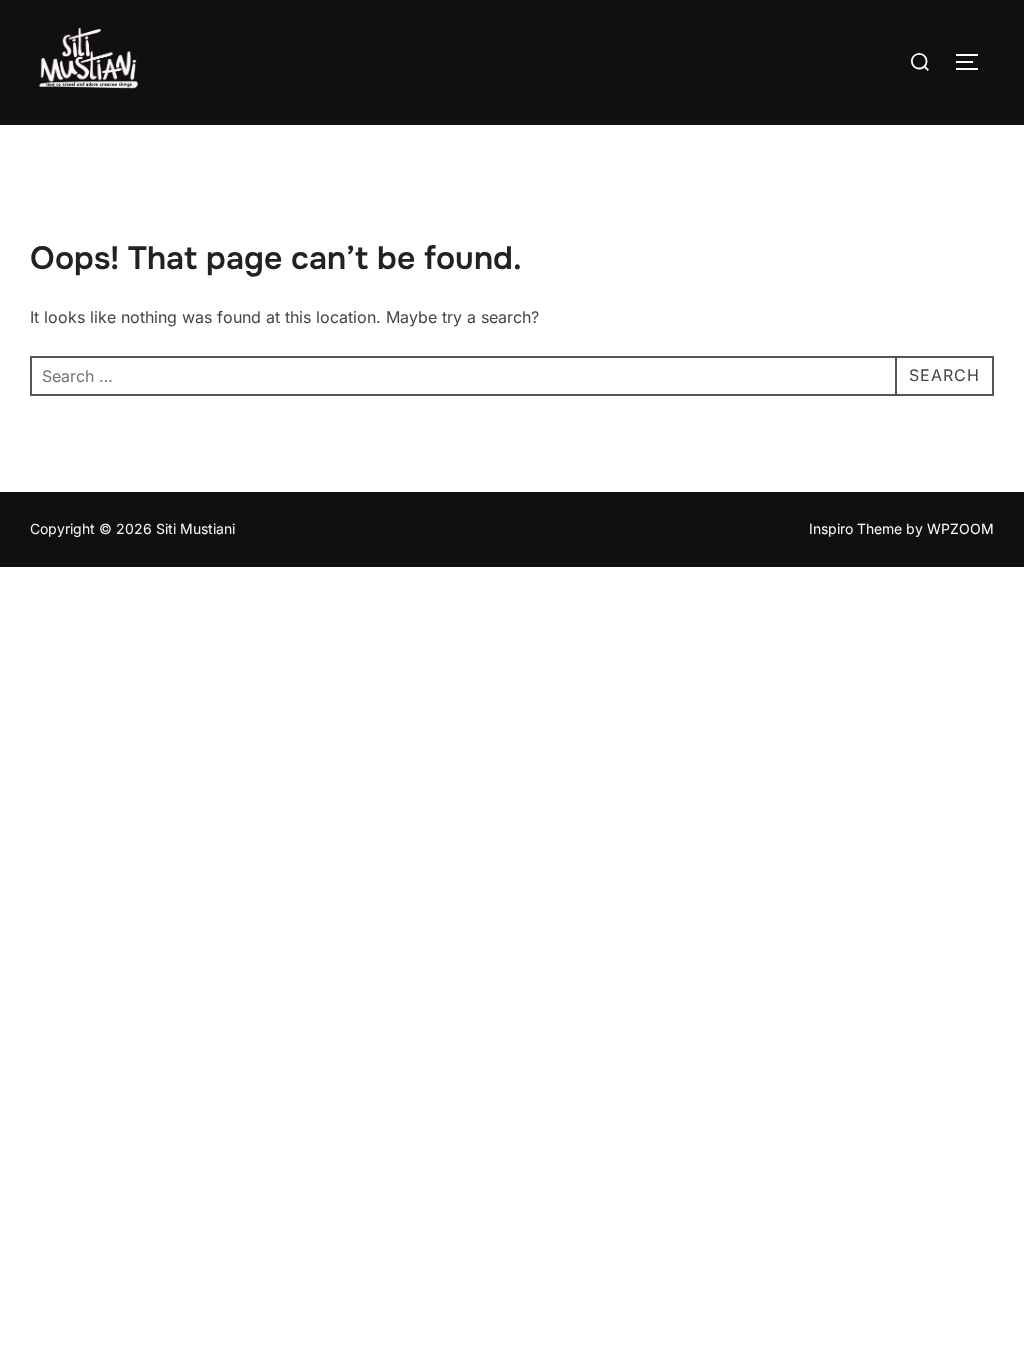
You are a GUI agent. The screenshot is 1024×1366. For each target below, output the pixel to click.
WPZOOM (960, 528)
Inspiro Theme (855, 528)
